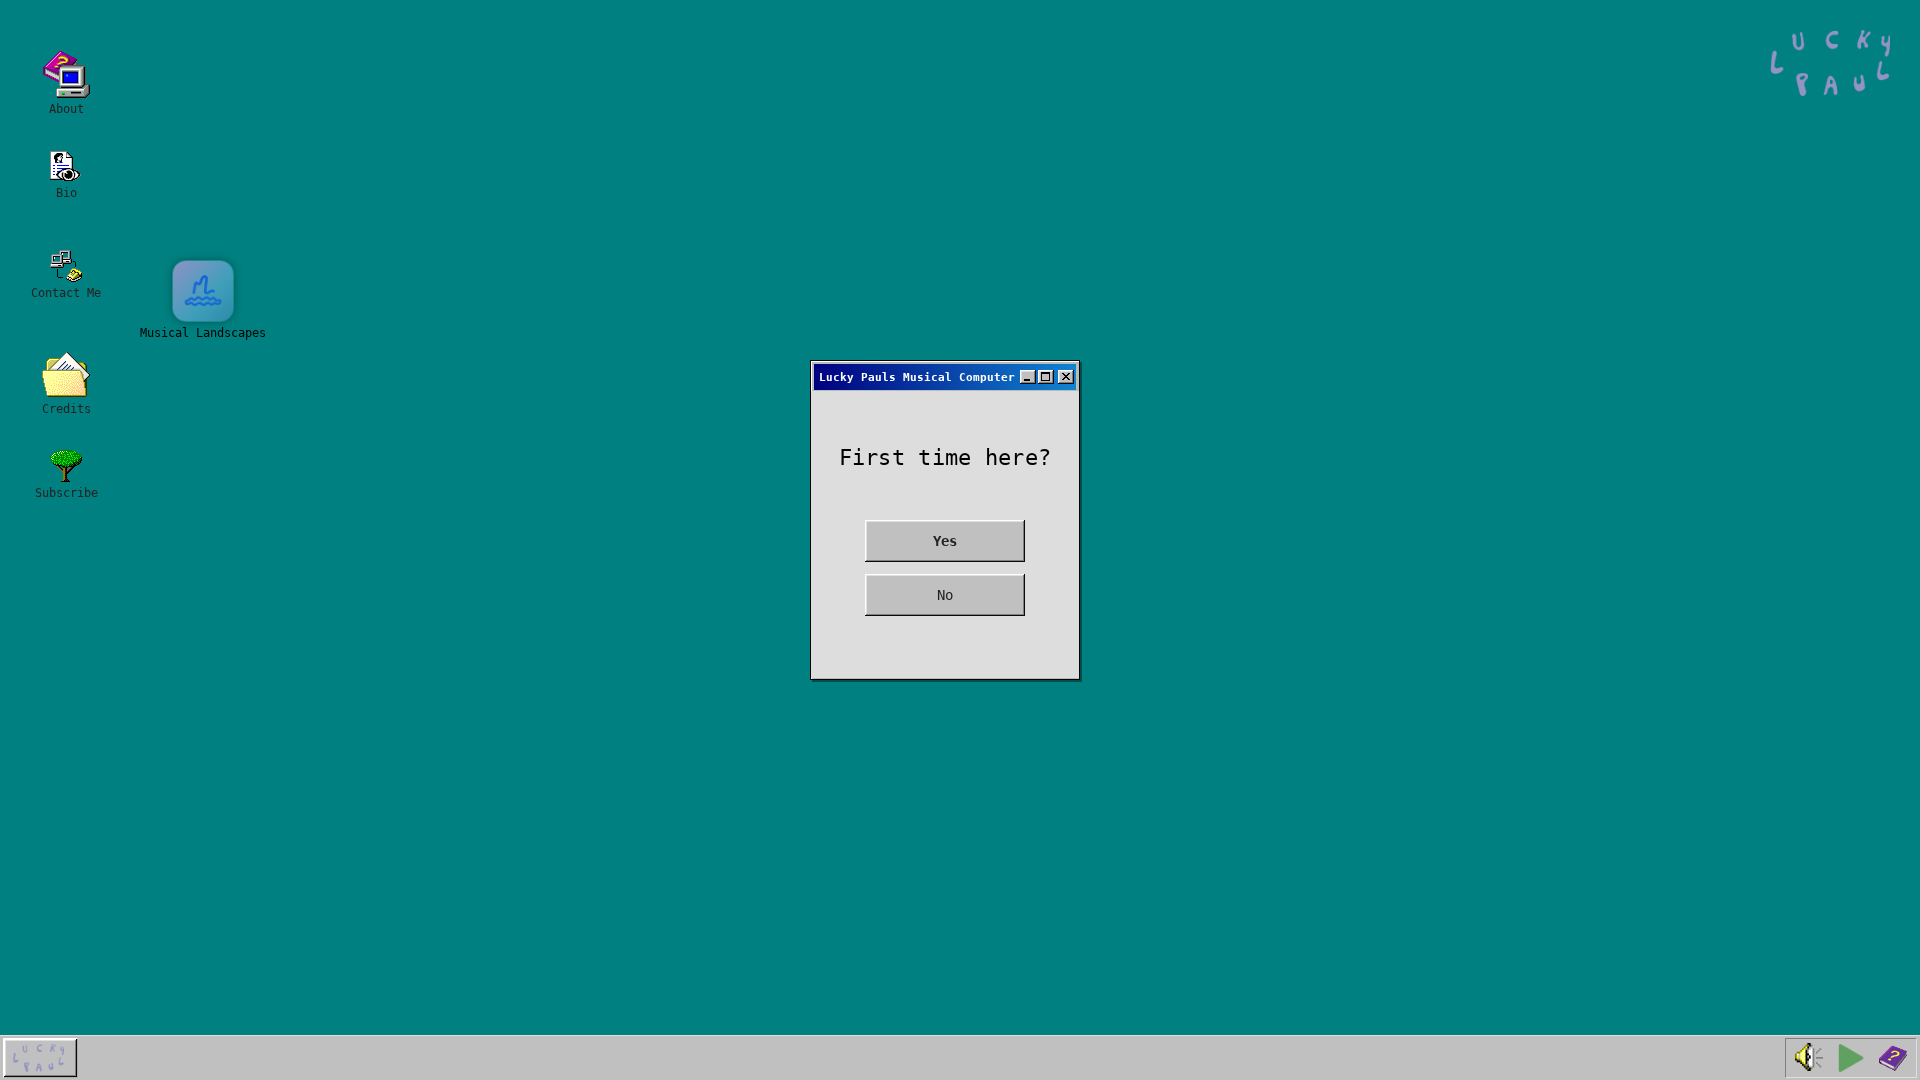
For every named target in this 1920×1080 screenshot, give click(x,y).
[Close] (1066, 377)
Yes (945, 541)
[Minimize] (1028, 377)
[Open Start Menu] (40, 1058)
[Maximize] (1046, 377)
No (945, 595)
